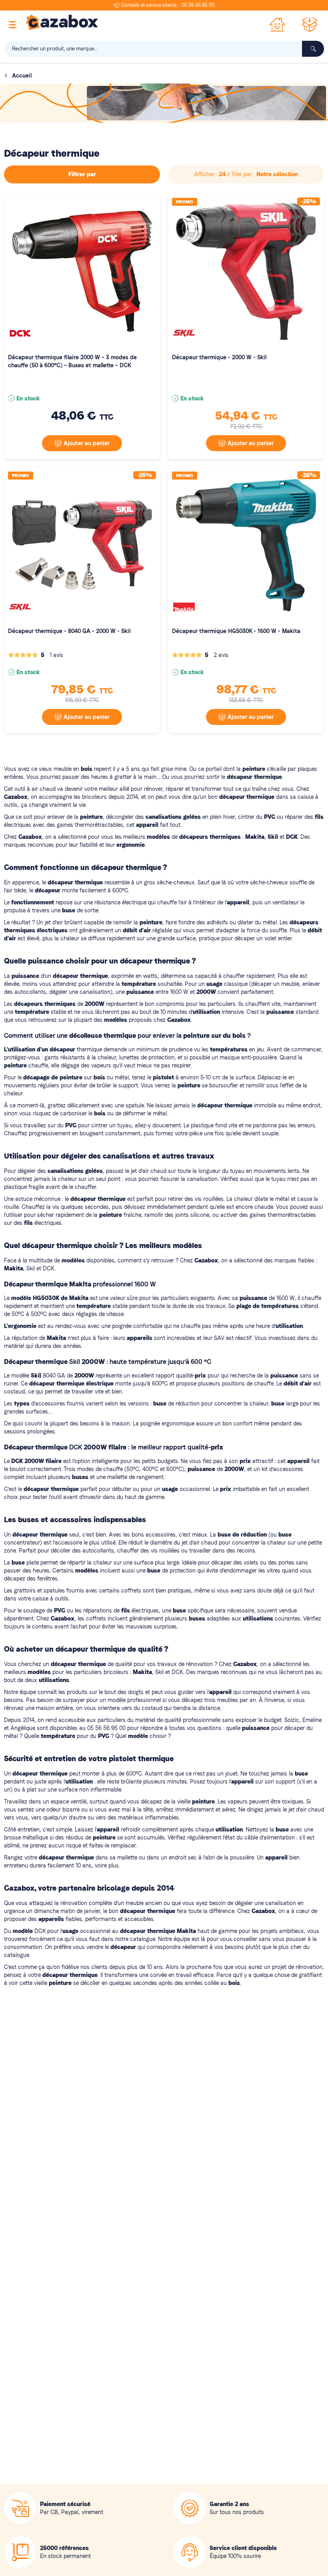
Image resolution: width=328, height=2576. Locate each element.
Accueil (22, 76)
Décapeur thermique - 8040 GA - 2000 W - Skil (69, 631)
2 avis (221, 655)
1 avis (56, 655)
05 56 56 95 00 (198, 5)
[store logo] (62, 22)
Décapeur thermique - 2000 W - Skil (219, 357)
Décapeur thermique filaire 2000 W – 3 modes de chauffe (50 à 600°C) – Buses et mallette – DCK (72, 361)
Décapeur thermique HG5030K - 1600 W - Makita (236, 631)
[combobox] (164, 49)
